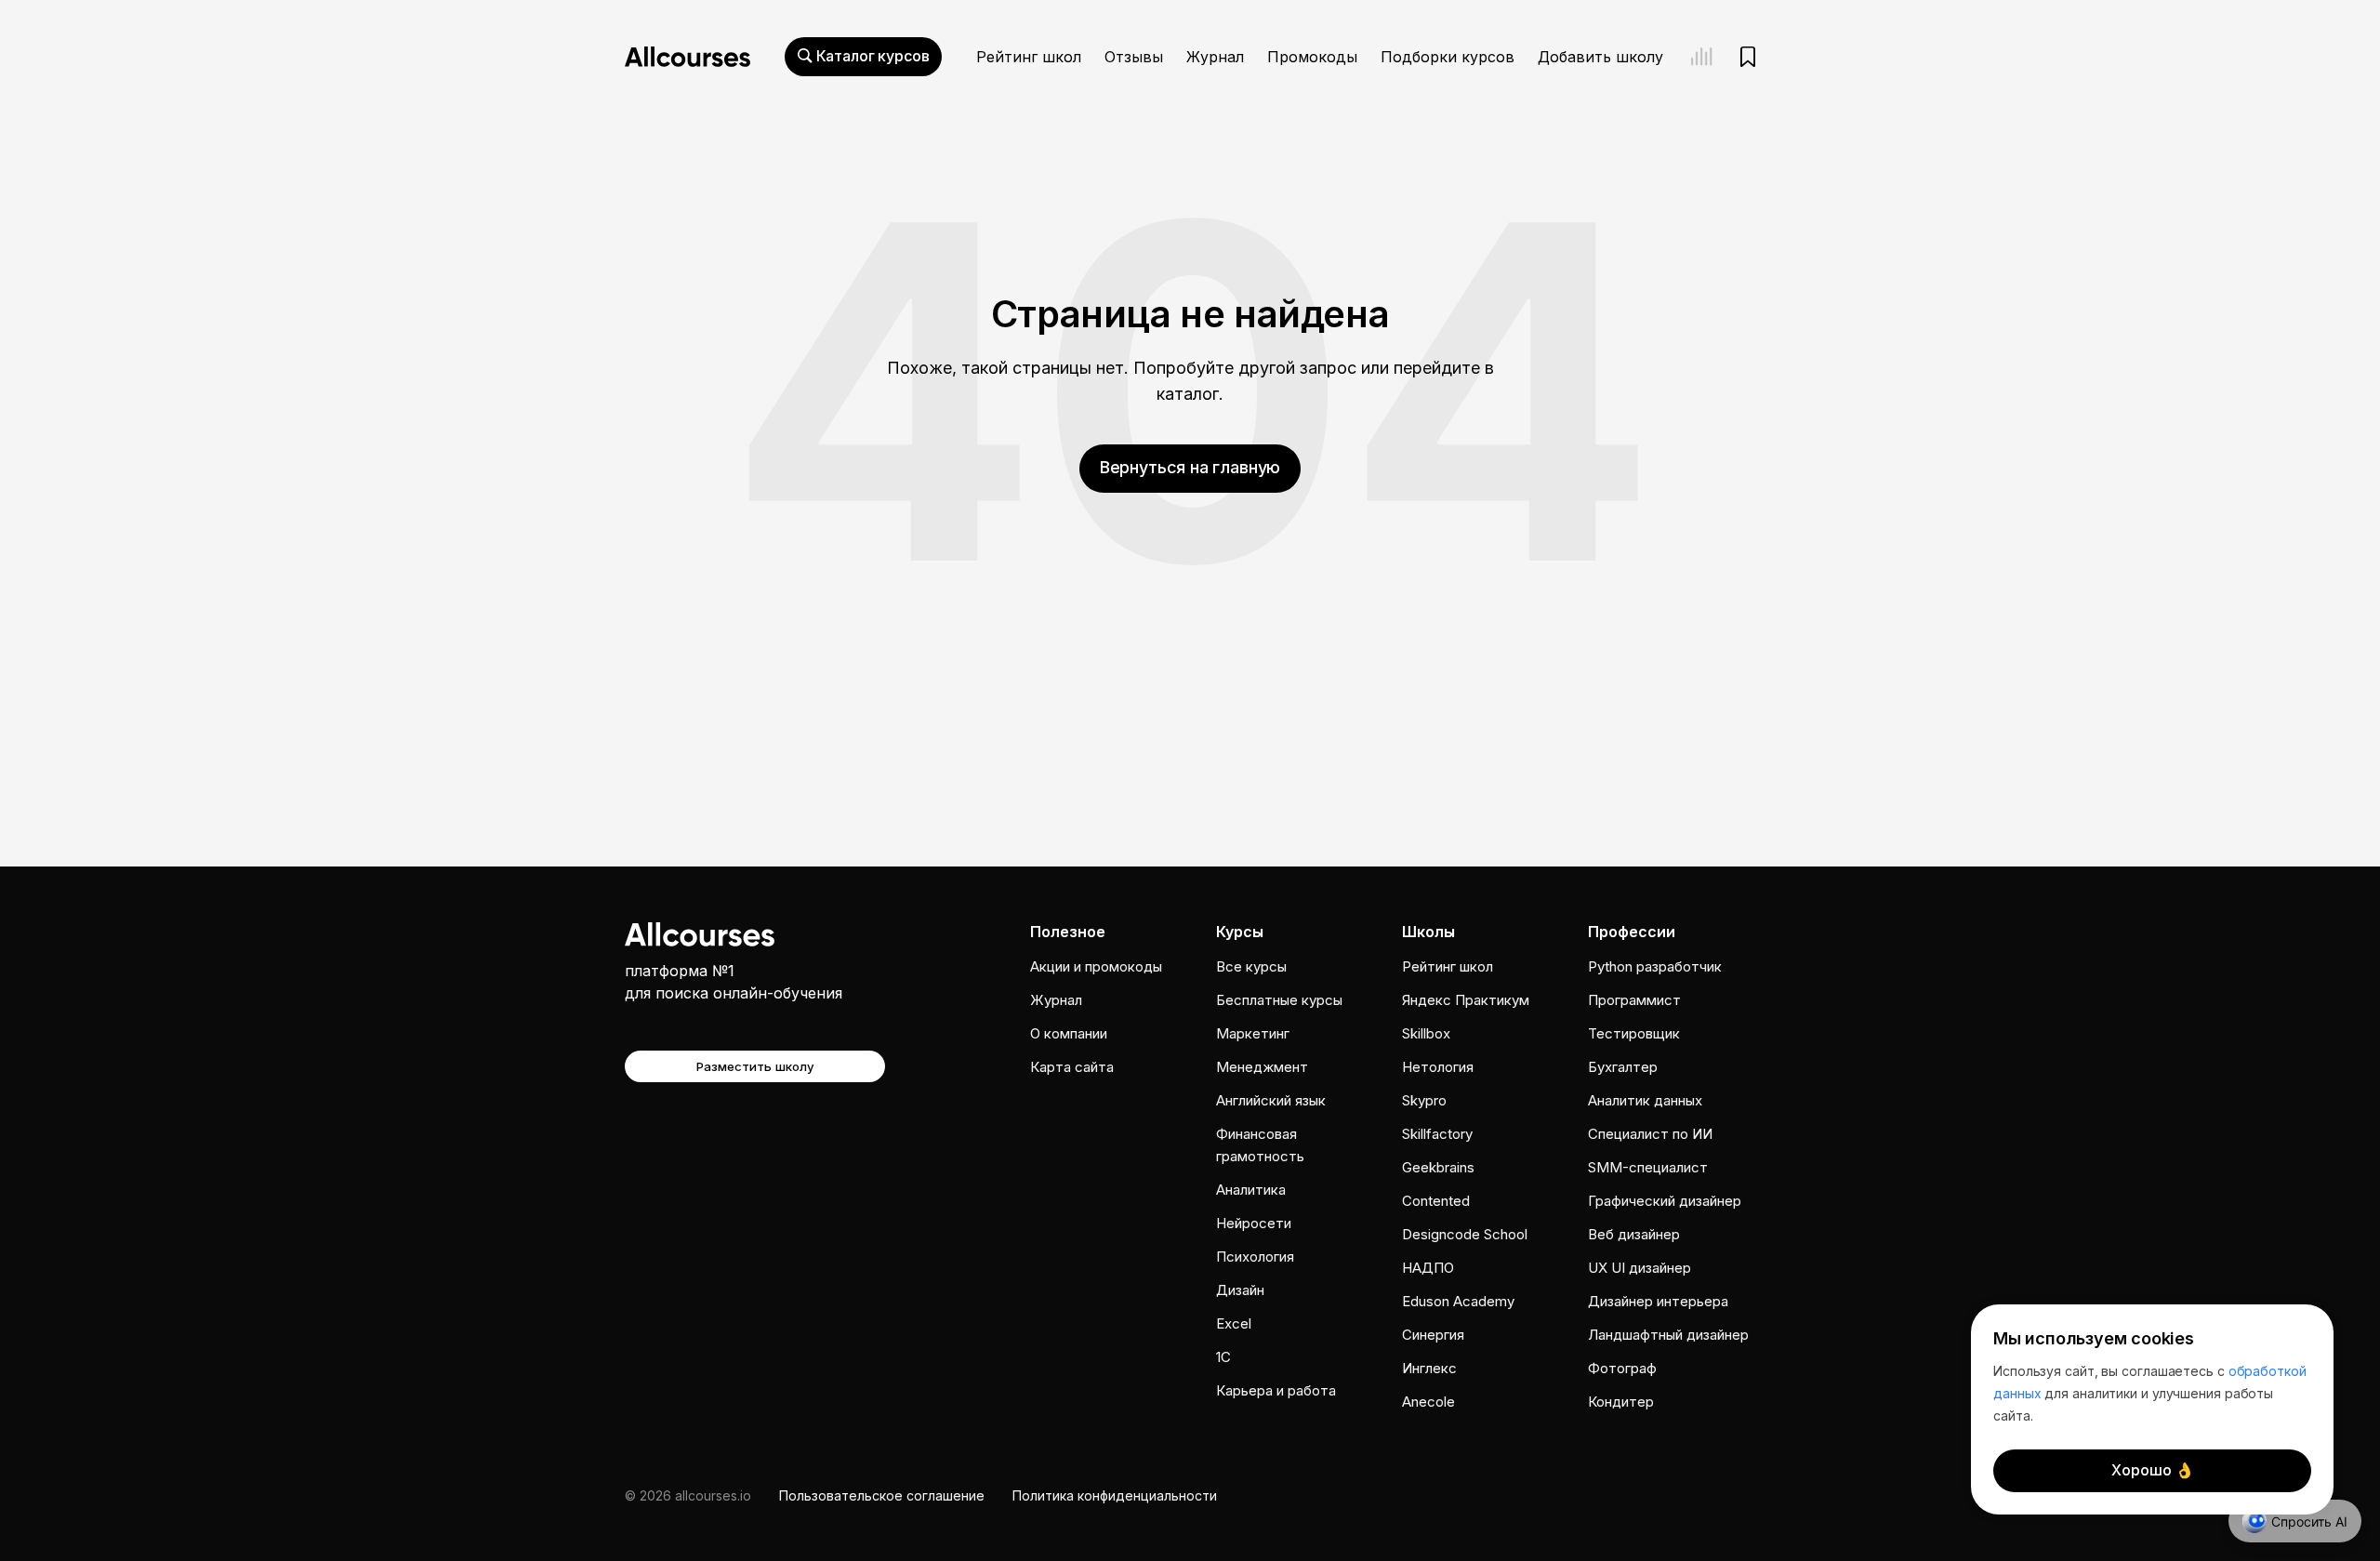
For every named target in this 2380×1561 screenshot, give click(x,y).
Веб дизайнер (1634, 1234)
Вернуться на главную (1190, 467)
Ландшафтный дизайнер (1668, 1335)
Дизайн (1240, 1290)
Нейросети (1254, 1223)
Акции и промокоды (1096, 966)
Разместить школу (755, 1066)
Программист (1634, 1000)
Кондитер (1621, 1402)
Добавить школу (1600, 57)
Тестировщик (1634, 1033)
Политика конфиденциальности (1115, 1495)
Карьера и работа (1276, 1390)
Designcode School (1465, 1234)
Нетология (1438, 1067)
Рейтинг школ (1029, 57)
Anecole (1428, 1402)
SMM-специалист (1648, 1167)
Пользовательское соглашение (882, 1495)
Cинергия (1433, 1335)
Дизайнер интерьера (1658, 1301)
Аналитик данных (1645, 1100)
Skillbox (1426, 1033)
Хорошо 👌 (2153, 1470)
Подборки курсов (1448, 57)
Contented (1436, 1201)
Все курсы (1251, 966)
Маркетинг (1253, 1033)
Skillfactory (1437, 1134)
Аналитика (1251, 1190)
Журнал (1215, 57)
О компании (1069, 1033)
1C (1223, 1357)
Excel (1234, 1323)
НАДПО (1428, 1268)
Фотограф (1622, 1368)
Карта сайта (1072, 1067)
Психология (1255, 1257)
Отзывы (1134, 57)
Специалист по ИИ (1650, 1134)
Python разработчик (1655, 966)
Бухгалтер (1623, 1067)
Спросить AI (2309, 1521)
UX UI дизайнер (1640, 1268)
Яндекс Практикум (1466, 1000)
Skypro (1424, 1100)
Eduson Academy (1458, 1301)
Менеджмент (1262, 1067)
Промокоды (1312, 57)
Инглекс (1429, 1368)
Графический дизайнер (1665, 1201)
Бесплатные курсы (1279, 1000)
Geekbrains (1438, 1167)
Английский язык (1271, 1100)
